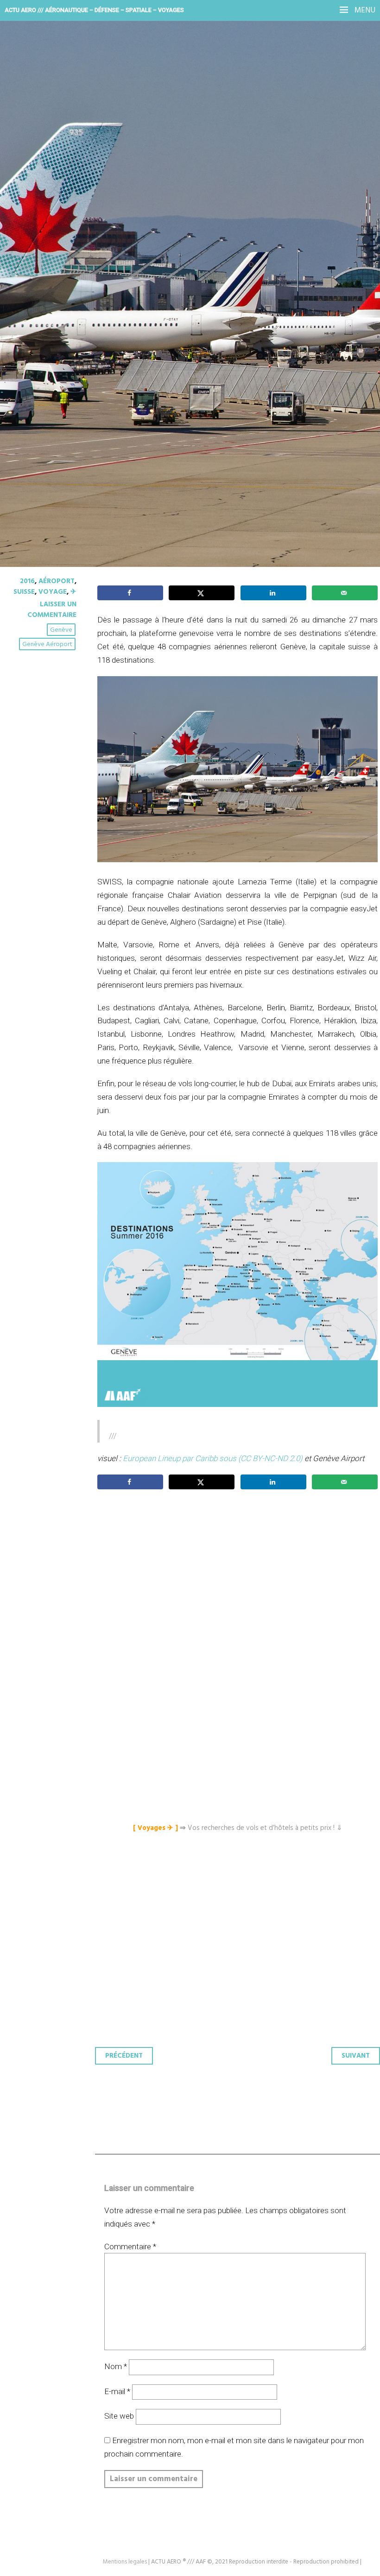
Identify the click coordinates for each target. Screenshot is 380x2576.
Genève (61, 630)
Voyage (53, 592)
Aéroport (57, 581)
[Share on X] (202, 593)
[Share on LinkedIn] (273, 593)
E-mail (117, 2391)
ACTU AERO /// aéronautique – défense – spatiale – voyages (94, 10)
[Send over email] (345, 593)
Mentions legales (125, 2562)
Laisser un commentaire (52, 610)
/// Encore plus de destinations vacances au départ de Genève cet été (178, 181)
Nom (116, 2366)
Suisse (24, 592)
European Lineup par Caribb (170, 1458)
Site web (119, 2416)
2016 (27, 581)
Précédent (124, 2056)
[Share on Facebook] (130, 593)
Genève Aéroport (47, 644)
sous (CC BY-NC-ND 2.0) (261, 1458)
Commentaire (130, 2246)
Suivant (356, 2056)
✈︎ (73, 592)
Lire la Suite (43, 250)
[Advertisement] (240, 1590)
